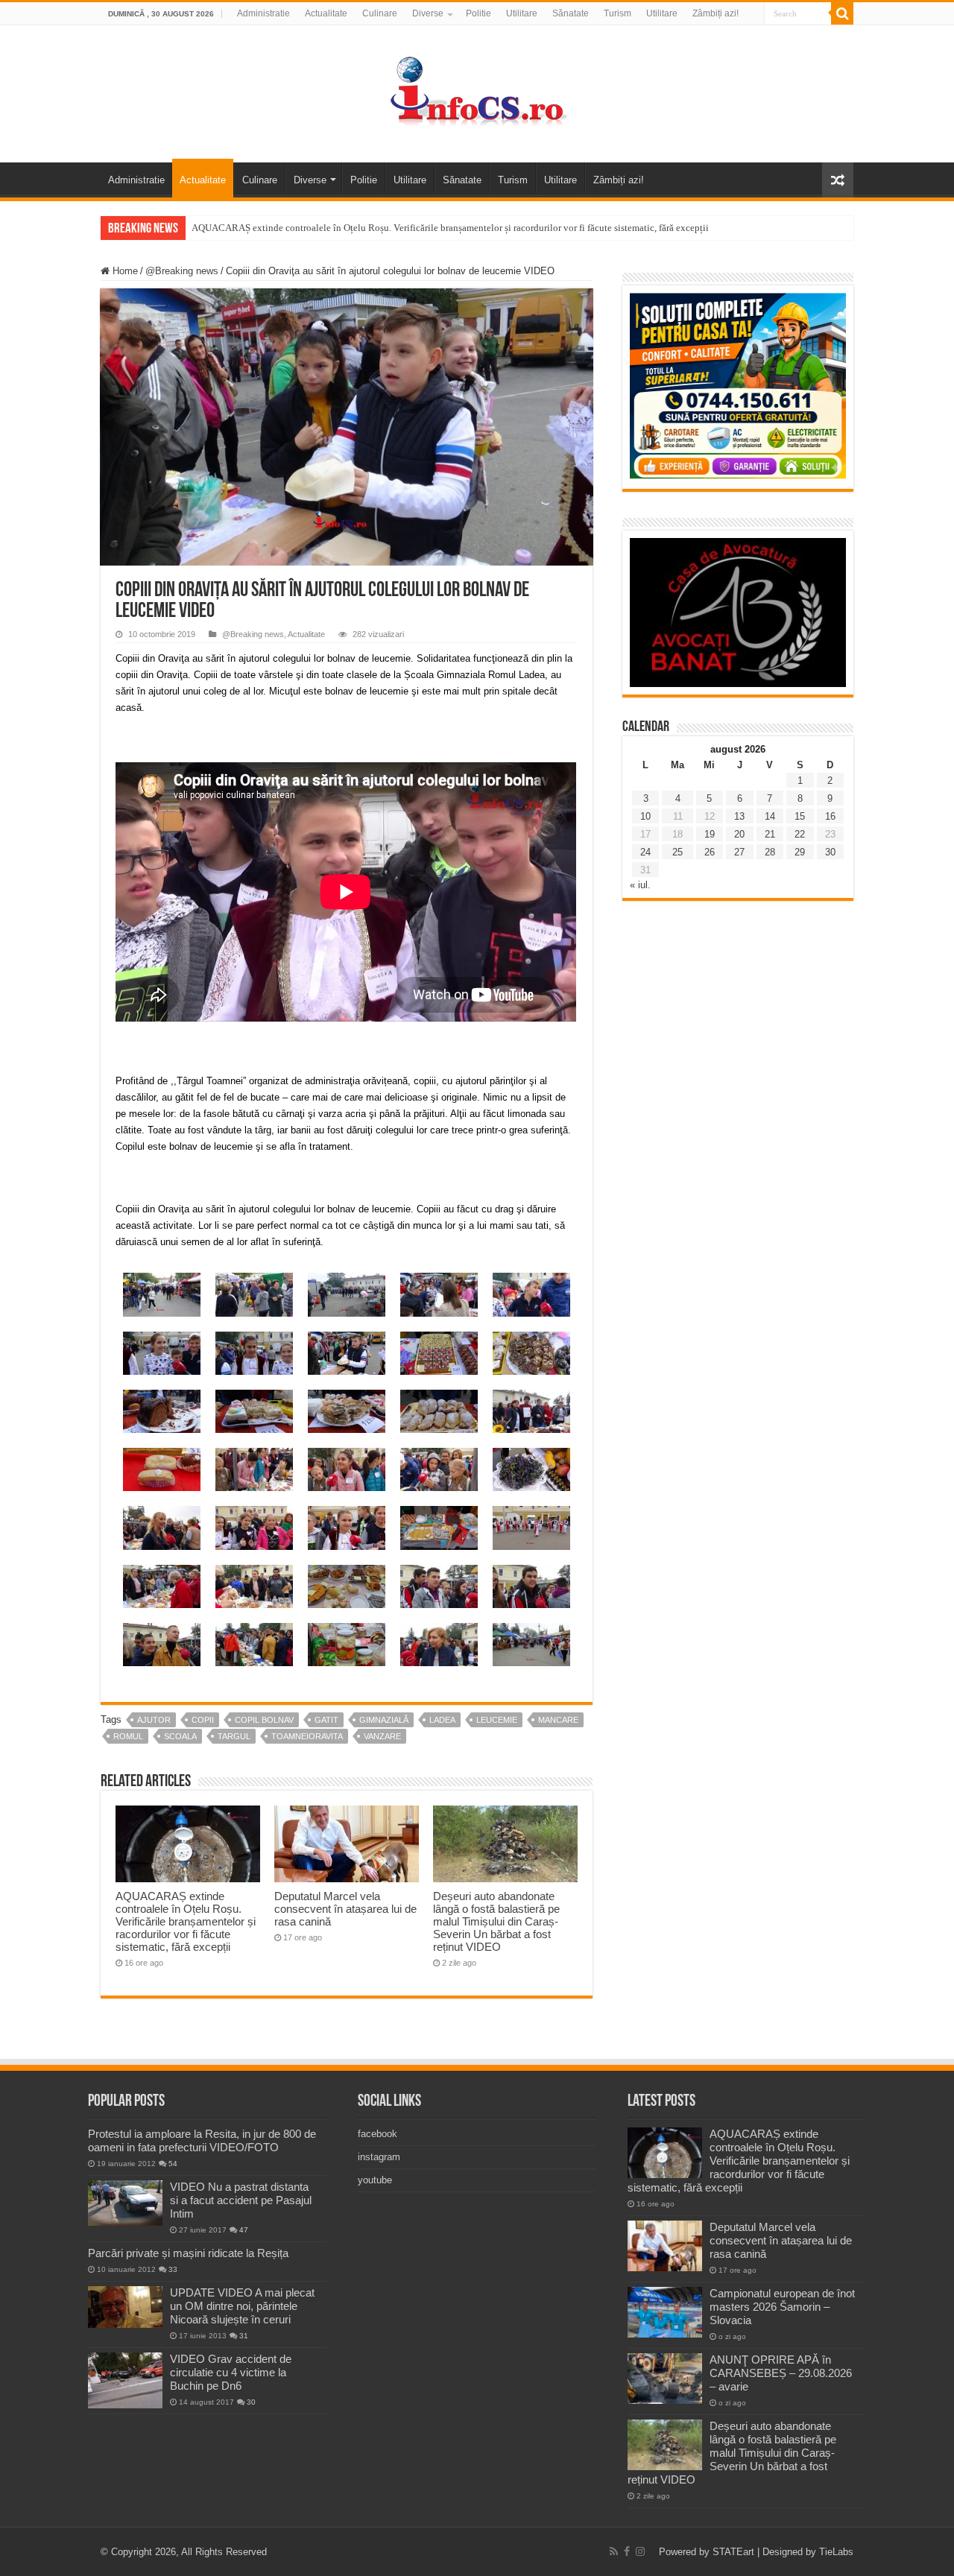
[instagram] (640, 2551)
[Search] (842, 13)
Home (124, 271)
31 (244, 2336)
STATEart (733, 2552)
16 (830, 816)
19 (710, 834)
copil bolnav (264, 1720)
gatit (326, 1720)
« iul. (640, 885)
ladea (442, 1720)
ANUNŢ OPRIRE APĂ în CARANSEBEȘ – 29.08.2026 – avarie (781, 2373)
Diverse (428, 13)
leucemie (497, 1720)
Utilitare (522, 13)
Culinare (380, 13)
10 (645, 816)
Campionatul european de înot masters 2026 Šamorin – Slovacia (782, 2307)
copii (203, 1720)
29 (800, 852)
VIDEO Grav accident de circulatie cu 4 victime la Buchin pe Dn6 (231, 2372)
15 (800, 816)
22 (800, 834)
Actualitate (326, 13)
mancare (558, 1720)
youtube (375, 2180)
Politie (478, 13)
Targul (234, 1736)
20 (739, 834)
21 (770, 834)
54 (173, 2164)
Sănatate (571, 13)
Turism (617, 13)
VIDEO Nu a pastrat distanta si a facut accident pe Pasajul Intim (241, 2200)
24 (645, 852)
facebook (378, 2134)
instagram (379, 2157)
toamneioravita (307, 1736)
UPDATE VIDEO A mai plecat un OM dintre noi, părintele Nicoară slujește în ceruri (242, 2306)
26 (710, 852)
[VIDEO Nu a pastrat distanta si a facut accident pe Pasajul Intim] (125, 2203)
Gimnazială (384, 1720)
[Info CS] (477, 91)
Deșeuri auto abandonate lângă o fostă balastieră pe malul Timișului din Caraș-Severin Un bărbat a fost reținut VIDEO (496, 1921)
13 (739, 816)
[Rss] (614, 2551)
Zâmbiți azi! (715, 13)
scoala (180, 1736)
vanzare (382, 1736)
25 (677, 852)
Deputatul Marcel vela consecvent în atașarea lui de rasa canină (345, 1909)
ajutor (154, 1720)
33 (173, 2269)
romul (128, 1736)
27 (739, 852)
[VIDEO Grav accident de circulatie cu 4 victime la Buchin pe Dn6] (125, 2380)
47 (244, 2230)
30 (830, 852)
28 (770, 852)
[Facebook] (627, 2551)
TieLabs (836, 2552)
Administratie (263, 13)
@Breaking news (182, 271)
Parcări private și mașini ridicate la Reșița (188, 2253)
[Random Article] (838, 180)
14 (770, 816)
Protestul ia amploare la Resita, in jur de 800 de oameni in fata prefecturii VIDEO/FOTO (202, 2140)
